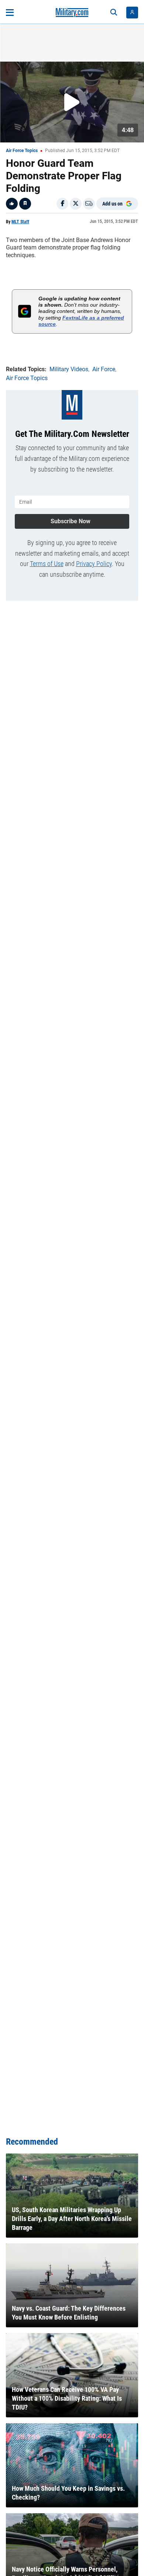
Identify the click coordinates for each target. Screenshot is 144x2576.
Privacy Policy (94, 564)
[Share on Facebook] (62, 204)
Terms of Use (47, 564)
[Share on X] (76, 204)
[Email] (89, 204)
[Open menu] (10, 13)
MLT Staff (20, 222)
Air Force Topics (22, 151)
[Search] (114, 13)
